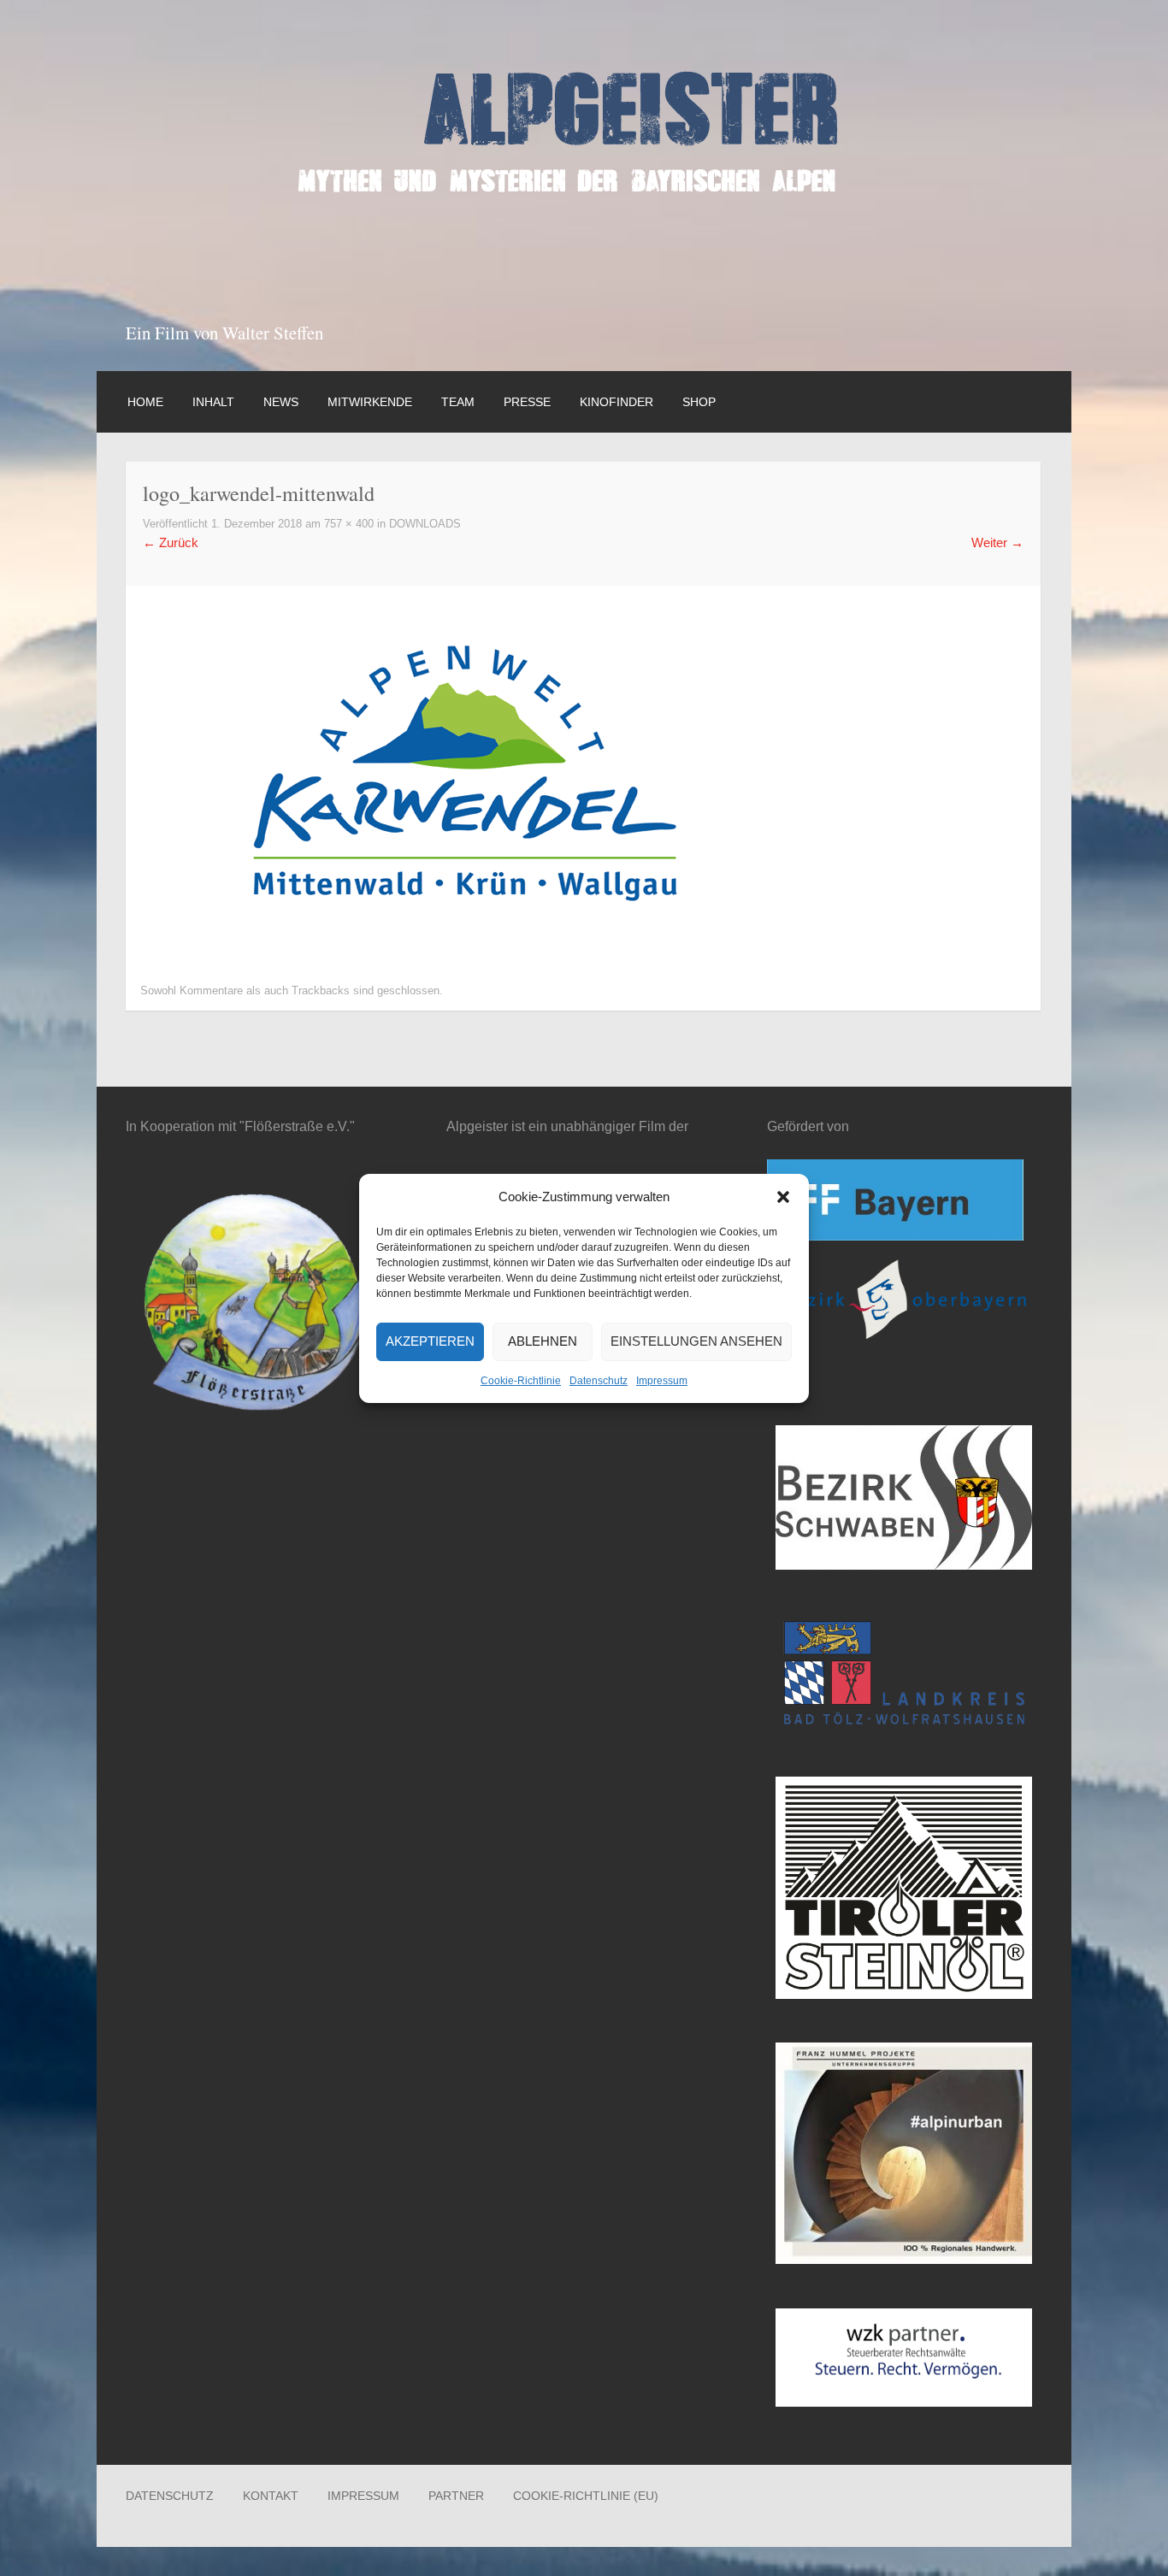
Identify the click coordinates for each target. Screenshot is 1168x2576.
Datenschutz (599, 1381)
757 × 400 (349, 524)
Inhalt (213, 402)
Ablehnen (543, 1341)
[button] (783, 1197)
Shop (699, 402)
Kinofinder (616, 402)
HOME (145, 402)
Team (458, 402)
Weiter (997, 542)
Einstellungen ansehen (696, 1341)
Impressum (662, 1381)
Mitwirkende (370, 402)
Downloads (425, 524)
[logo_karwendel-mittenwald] (466, 940)
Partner (456, 2496)
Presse (527, 402)
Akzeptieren (430, 1341)
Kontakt (271, 2496)
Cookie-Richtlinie (521, 1381)
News (281, 402)
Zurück (171, 542)
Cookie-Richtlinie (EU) (586, 2496)
